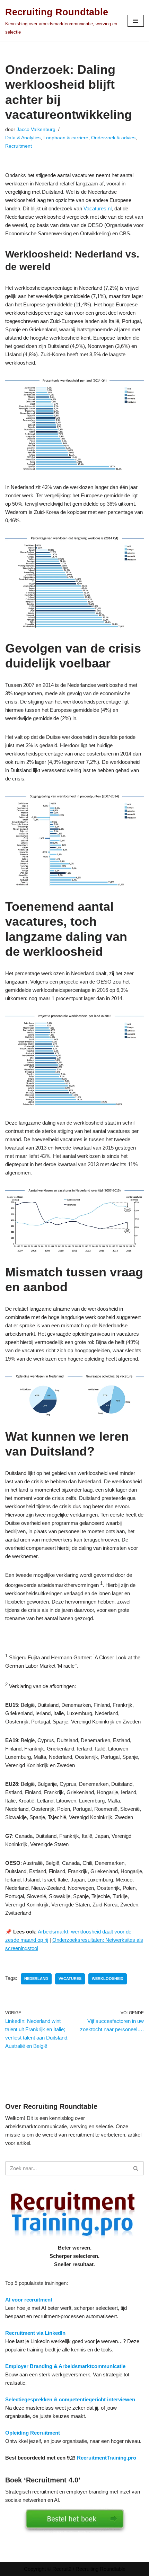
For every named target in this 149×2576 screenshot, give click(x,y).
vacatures (70, 1979)
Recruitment (19, 146)
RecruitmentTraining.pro (107, 2458)
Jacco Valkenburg (36, 129)
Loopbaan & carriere (66, 138)
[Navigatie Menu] (136, 21)
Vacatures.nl (98, 208)
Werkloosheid (108, 1979)
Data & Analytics (23, 138)
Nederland (36, 1979)
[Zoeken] (136, 2168)
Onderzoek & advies (113, 138)
